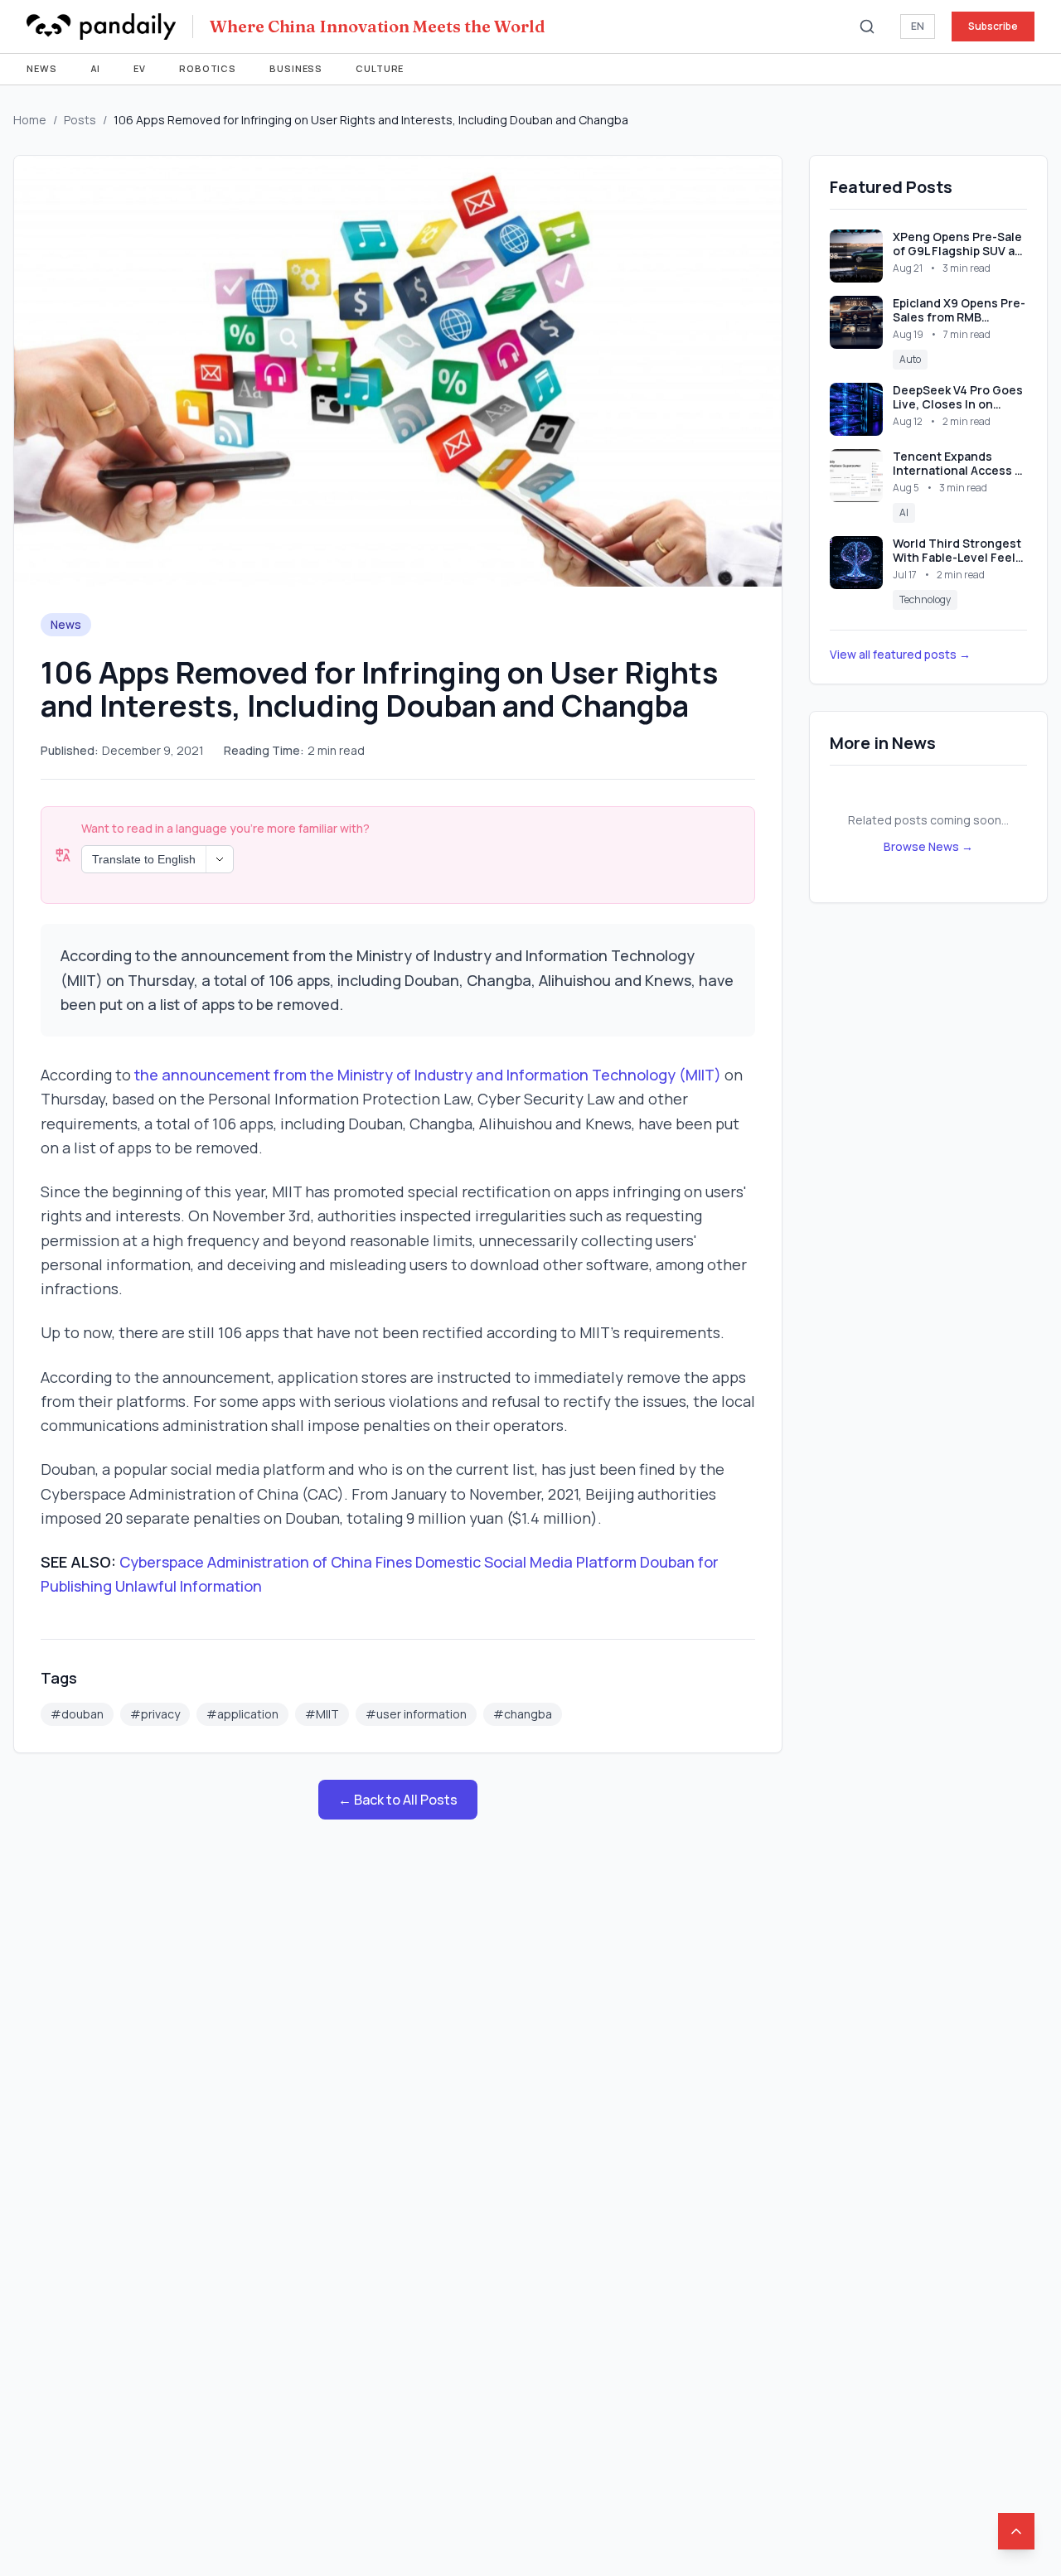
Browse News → (928, 846)
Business (296, 68)
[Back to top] (1016, 2531)
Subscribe (993, 26)
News (42, 68)
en (918, 26)
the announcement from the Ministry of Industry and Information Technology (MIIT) (428, 1075)
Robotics (208, 68)
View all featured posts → (900, 654)
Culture (380, 68)
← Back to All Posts (398, 1800)
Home (30, 120)
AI (96, 68)
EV (140, 68)
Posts (80, 120)
